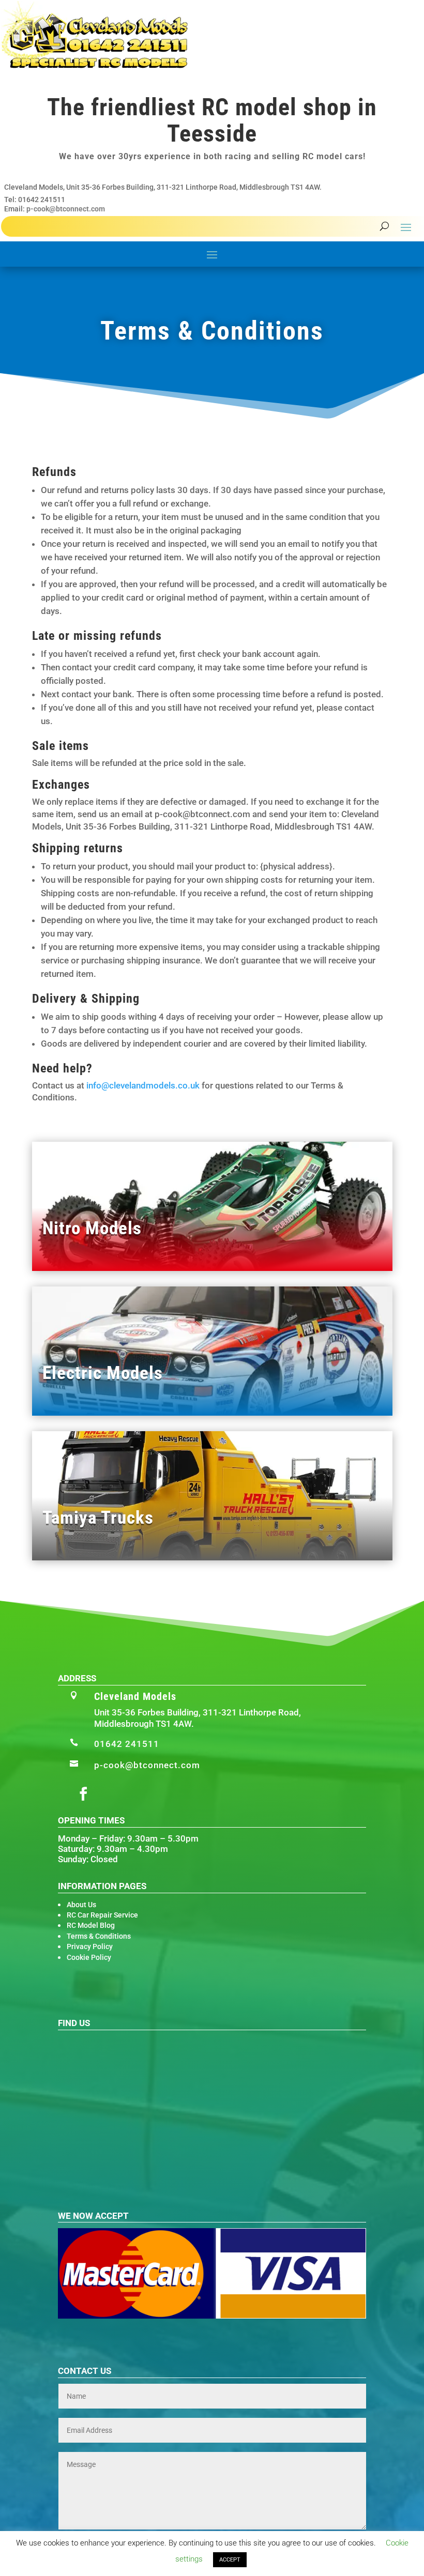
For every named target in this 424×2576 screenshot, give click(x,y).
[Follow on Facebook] (83, 1794)
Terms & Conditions (99, 1936)
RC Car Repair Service (102, 1915)
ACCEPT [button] (230, 2560)
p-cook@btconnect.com (66, 209)
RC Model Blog (91, 1925)
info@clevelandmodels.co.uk (143, 1085)
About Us (81, 1905)
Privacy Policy (90, 1946)
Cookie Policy (89, 1957)
